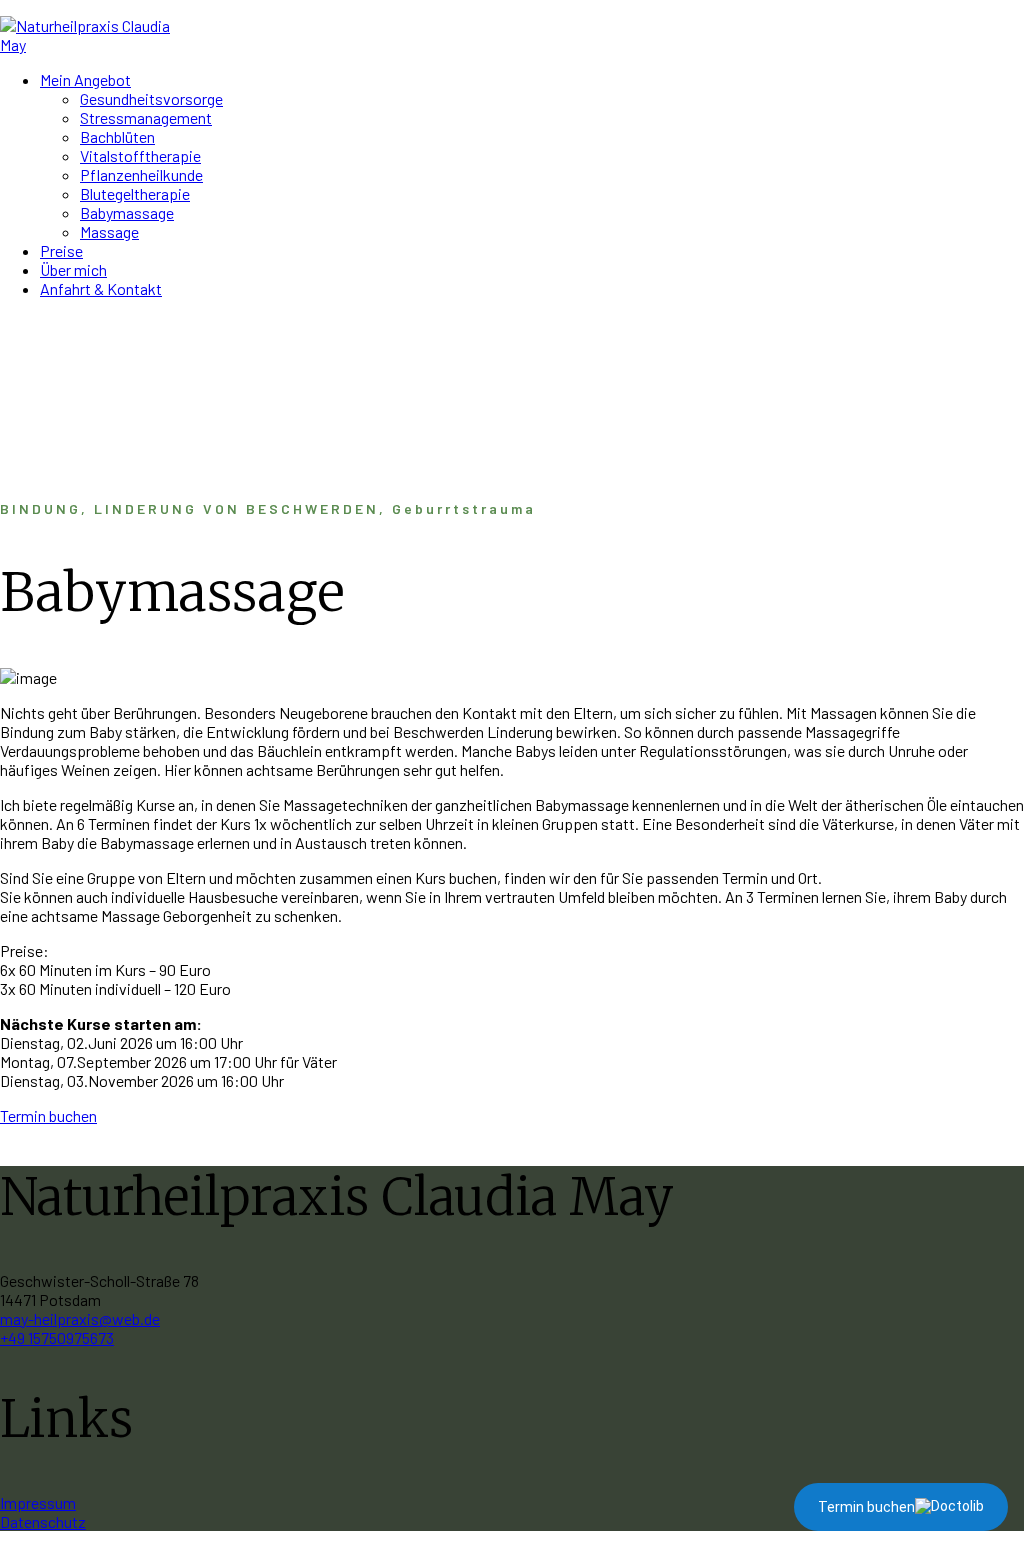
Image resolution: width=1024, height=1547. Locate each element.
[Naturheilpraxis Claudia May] (86, 44)
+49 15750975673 (57, 1337)
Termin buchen (48, 1115)
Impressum (38, 1502)
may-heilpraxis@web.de (80, 1318)
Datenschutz (43, 1521)
